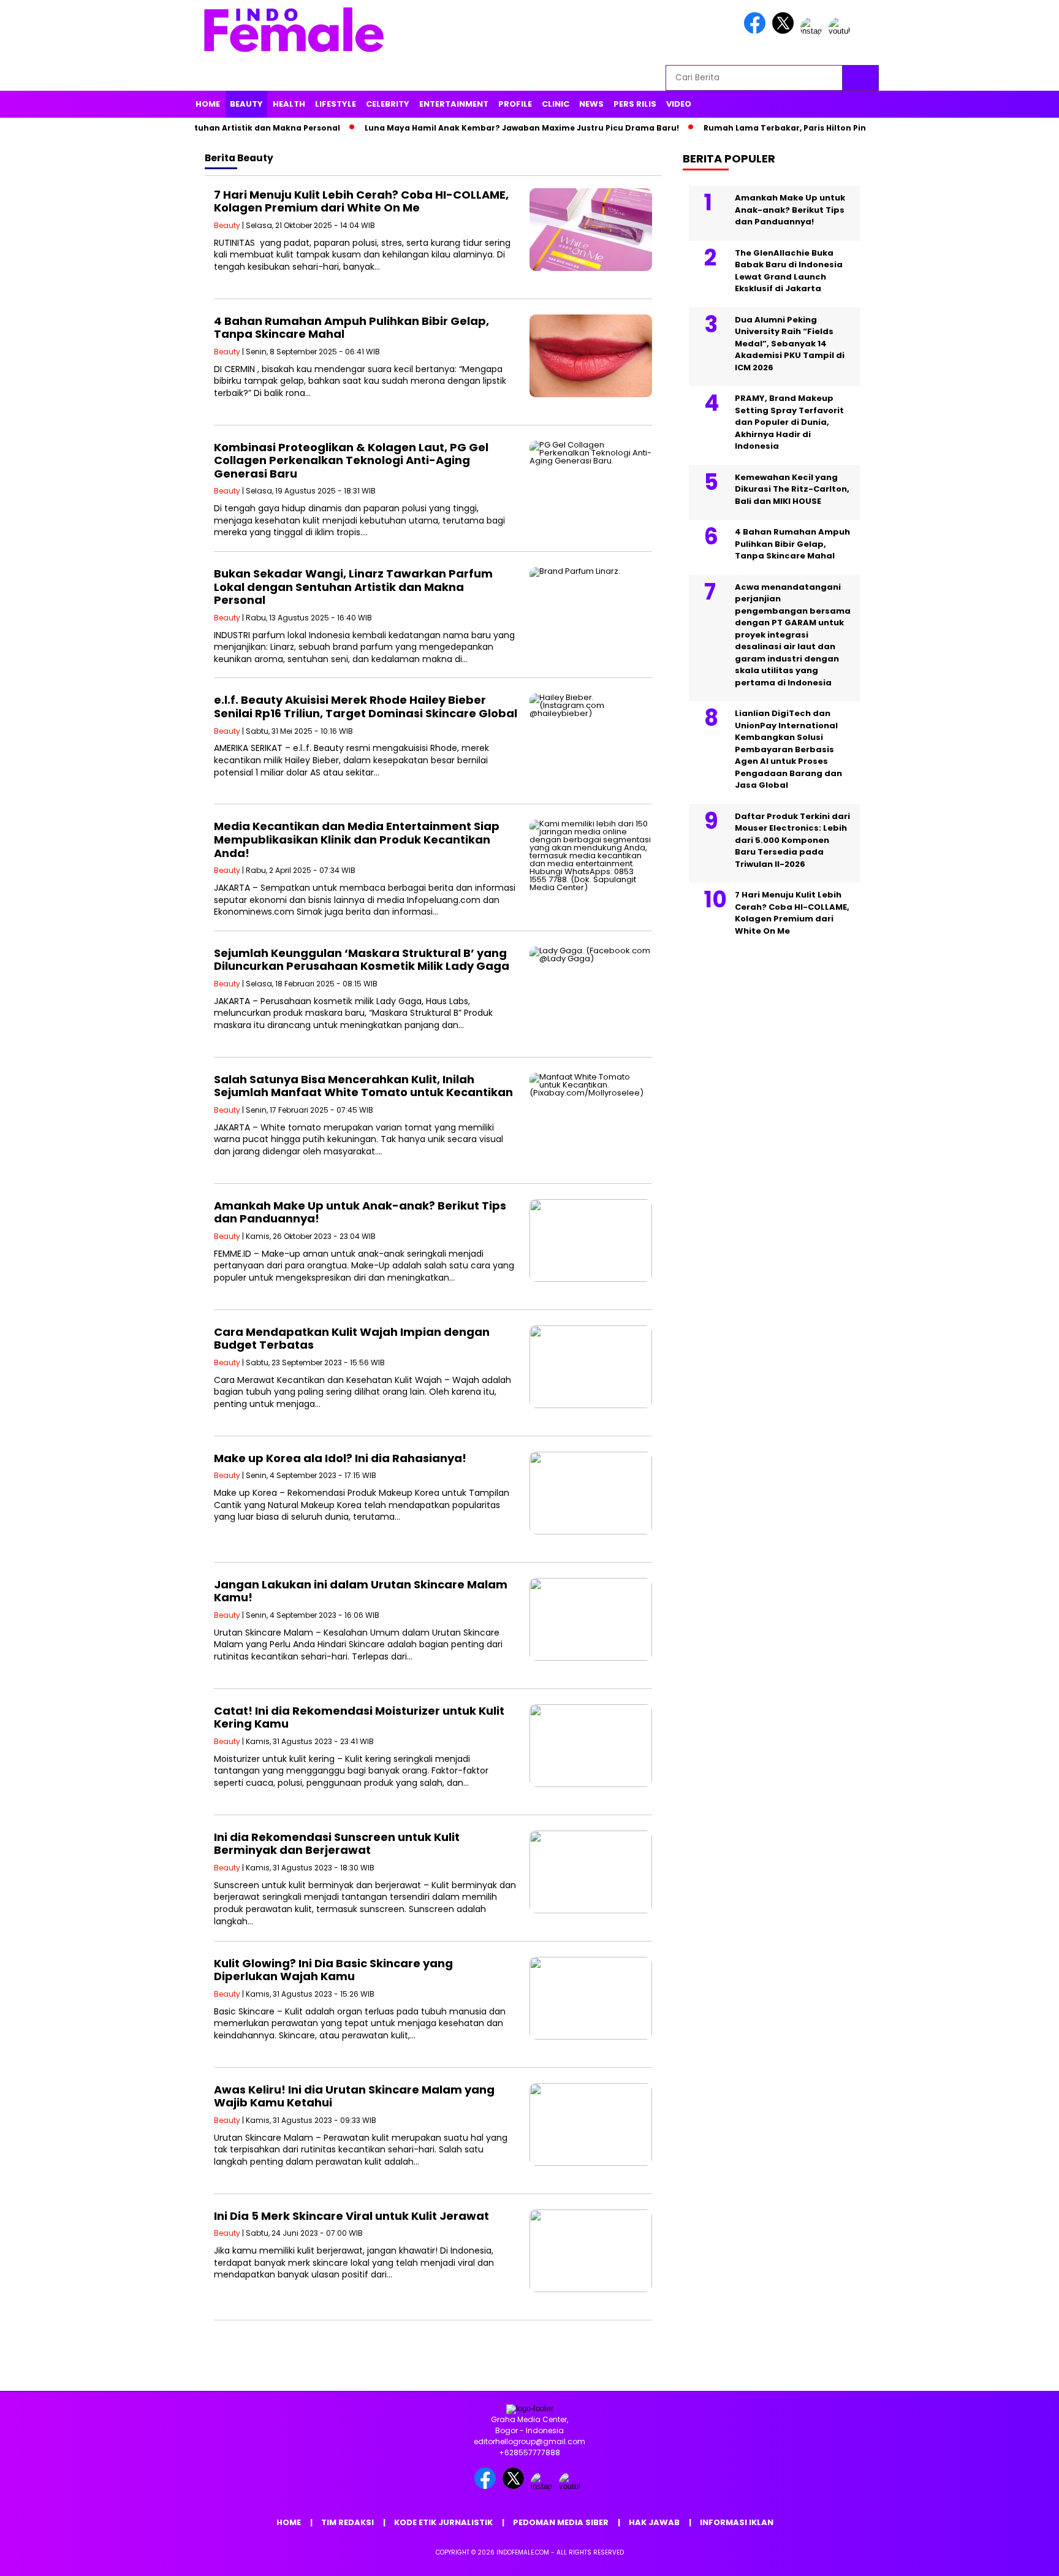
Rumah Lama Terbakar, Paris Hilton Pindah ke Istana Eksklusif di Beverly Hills (816, 128)
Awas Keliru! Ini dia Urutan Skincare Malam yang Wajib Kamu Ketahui (354, 2096)
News (591, 104)
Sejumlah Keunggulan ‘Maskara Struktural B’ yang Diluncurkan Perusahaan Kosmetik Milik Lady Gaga (362, 960)
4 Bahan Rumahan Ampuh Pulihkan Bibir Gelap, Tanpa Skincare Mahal (351, 328)
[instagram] (813, 31)
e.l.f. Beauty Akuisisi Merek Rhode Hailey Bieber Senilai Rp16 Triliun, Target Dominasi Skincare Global (366, 707)
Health (289, 104)
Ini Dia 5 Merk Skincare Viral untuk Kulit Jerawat (351, 2216)
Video (679, 104)
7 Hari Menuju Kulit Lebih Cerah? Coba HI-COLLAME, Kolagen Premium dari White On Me (361, 201)
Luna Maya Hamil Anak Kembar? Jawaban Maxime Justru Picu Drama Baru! (474, 128)
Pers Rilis (635, 104)
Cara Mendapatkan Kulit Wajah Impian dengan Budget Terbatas (352, 1339)
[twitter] (785, 31)
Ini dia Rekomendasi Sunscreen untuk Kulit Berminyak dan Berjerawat (337, 1844)
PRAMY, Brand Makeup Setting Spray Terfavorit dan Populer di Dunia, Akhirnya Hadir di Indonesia (789, 422)
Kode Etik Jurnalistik (443, 2522)
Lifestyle (336, 104)
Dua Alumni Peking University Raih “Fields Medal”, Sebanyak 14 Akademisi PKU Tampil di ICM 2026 (790, 344)
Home (208, 104)
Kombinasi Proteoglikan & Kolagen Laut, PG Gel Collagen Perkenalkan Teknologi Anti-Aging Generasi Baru (351, 460)
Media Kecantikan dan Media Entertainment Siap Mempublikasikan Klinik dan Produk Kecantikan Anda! (357, 839)
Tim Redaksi (347, 2522)
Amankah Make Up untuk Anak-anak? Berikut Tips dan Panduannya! (360, 1212)
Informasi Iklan (737, 2522)
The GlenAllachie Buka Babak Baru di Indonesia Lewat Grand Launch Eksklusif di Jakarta (789, 271)
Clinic (556, 104)
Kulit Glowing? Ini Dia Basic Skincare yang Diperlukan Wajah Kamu (333, 1970)
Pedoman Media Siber (561, 2522)
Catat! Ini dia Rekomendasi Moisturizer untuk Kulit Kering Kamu (359, 1717)
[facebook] (757, 31)
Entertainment (454, 104)
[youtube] (841, 31)
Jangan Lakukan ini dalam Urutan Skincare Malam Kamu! (361, 1591)
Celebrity (388, 104)
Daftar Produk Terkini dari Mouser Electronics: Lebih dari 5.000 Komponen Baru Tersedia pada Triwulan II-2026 (792, 840)
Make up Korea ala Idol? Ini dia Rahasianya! (340, 1458)
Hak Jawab (654, 2522)
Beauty (246, 104)
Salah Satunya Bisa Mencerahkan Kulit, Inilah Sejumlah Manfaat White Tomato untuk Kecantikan (363, 1086)
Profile (515, 104)
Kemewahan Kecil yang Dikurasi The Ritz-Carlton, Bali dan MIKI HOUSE (792, 489)
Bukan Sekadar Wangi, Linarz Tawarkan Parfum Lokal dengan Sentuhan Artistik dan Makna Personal (353, 587)
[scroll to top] (1017, 2557)
